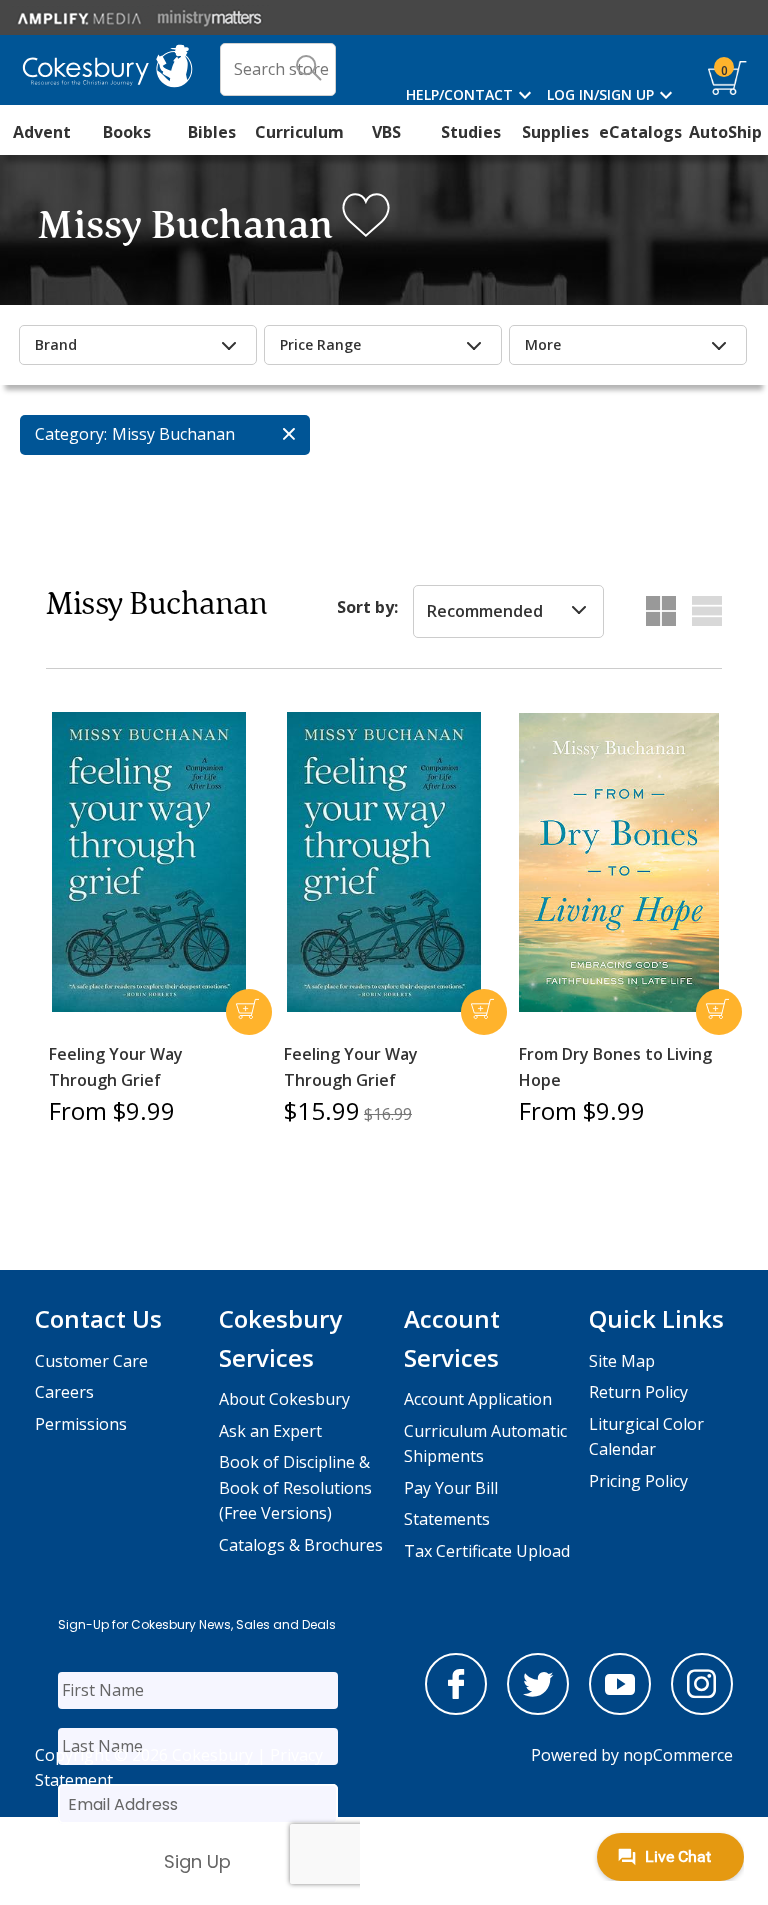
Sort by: (367, 607)
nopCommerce (678, 1755)
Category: (71, 434)
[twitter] (538, 1709)
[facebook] (456, 1709)
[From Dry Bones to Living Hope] (619, 863)
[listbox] (508, 612)
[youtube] (620, 1709)
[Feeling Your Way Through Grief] (149, 862)
